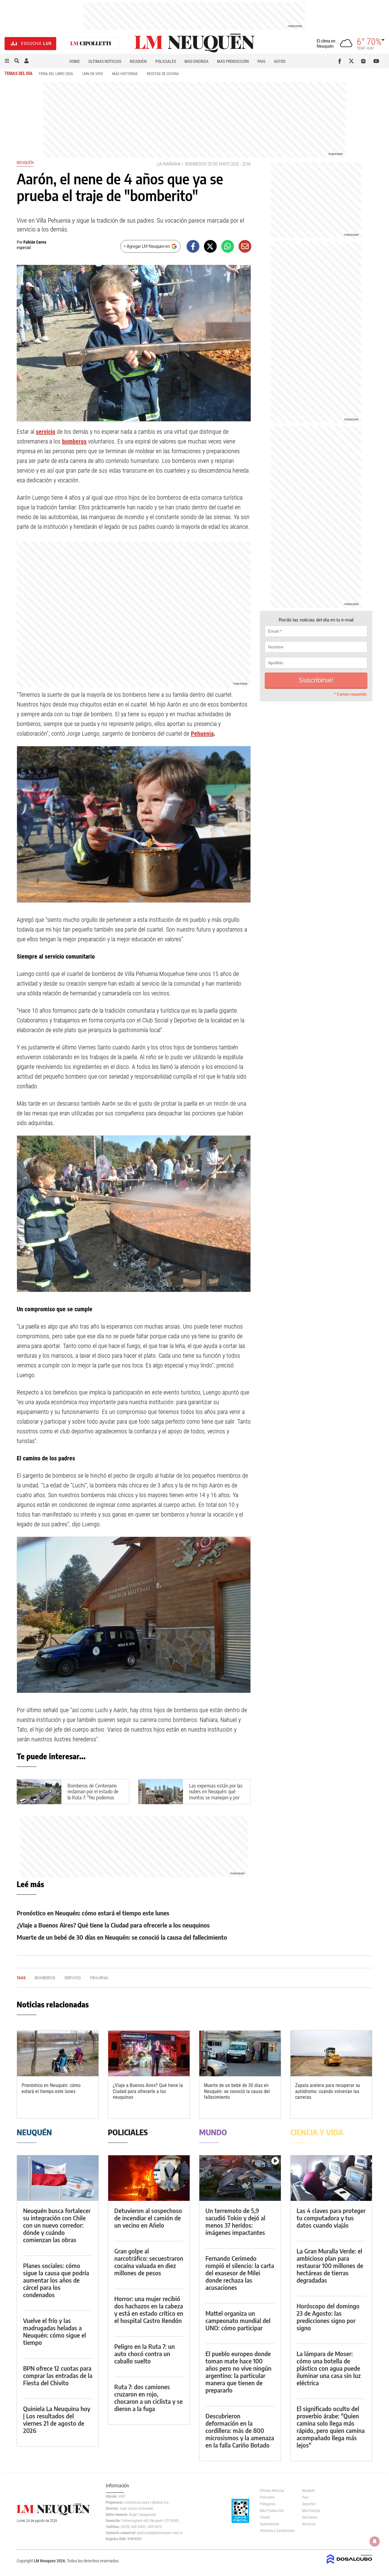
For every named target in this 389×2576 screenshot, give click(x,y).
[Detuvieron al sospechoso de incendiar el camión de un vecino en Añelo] (149, 2178)
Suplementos (269, 2524)
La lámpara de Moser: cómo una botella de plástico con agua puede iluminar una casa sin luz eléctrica (329, 2368)
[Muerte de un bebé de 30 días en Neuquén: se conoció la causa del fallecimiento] (240, 2053)
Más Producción (233, 61)
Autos (280, 61)
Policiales (166, 61)
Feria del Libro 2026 (56, 74)
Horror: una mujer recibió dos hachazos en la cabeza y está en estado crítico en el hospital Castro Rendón (149, 2309)
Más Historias (125, 74)
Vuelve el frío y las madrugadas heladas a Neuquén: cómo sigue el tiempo (55, 2331)
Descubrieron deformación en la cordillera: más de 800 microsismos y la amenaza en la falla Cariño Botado (240, 2430)
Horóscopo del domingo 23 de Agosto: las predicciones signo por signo (328, 2317)
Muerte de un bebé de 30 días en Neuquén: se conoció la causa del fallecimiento (122, 1937)
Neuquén (138, 61)
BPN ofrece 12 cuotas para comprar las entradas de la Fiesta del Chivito (58, 2375)
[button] (7, 61)
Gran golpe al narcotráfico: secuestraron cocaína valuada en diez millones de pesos (149, 2262)
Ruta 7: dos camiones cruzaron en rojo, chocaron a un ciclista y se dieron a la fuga (148, 2398)
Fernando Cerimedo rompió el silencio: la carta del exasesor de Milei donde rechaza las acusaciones (240, 2273)
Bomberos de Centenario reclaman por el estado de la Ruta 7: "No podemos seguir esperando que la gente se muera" (93, 1797)
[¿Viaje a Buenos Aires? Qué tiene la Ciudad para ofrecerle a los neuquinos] (149, 2053)
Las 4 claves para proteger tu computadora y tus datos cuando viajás (331, 2218)
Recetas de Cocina (163, 74)
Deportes (309, 2504)
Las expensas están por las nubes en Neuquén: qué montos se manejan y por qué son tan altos (216, 1794)
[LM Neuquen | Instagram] (365, 61)
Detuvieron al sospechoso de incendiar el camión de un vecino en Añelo (148, 2218)
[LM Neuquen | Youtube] (376, 61)
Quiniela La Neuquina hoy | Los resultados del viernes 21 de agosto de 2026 (57, 2419)
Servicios (309, 2524)
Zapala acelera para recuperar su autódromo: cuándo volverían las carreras (328, 2091)
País (261, 61)
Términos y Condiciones (276, 2531)
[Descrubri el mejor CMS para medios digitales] (349, 2564)
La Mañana (169, 164)
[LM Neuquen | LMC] (91, 44)
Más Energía (196, 61)
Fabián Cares (35, 242)
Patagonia (267, 2504)
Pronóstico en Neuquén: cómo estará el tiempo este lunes (93, 1913)
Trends (265, 2517)
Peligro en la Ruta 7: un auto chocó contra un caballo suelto (145, 2354)
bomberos (74, 441)
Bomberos (196, 164)
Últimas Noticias (105, 61)
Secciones (310, 2517)
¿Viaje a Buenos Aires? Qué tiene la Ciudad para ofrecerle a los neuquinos (113, 1925)
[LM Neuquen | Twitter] (353, 61)
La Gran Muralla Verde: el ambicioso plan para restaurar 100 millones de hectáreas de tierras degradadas (330, 2265)
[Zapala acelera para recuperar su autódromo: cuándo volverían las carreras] (331, 2053)
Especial (24, 248)
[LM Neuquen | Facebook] (341, 61)
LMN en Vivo (93, 74)
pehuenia (99, 1978)
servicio (46, 432)
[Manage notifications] (375, 2541)
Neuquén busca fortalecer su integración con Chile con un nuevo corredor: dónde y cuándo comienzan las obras (57, 2225)
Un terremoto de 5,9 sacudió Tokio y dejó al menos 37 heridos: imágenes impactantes (235, 2221)
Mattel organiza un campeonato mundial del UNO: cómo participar (238, 2320)
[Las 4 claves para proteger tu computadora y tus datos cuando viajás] (331, 2178)
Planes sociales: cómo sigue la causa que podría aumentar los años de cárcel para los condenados (56, 2280)
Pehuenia (202, 734)
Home (75, 61)
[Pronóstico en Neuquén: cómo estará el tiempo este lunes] (58, 2053)
